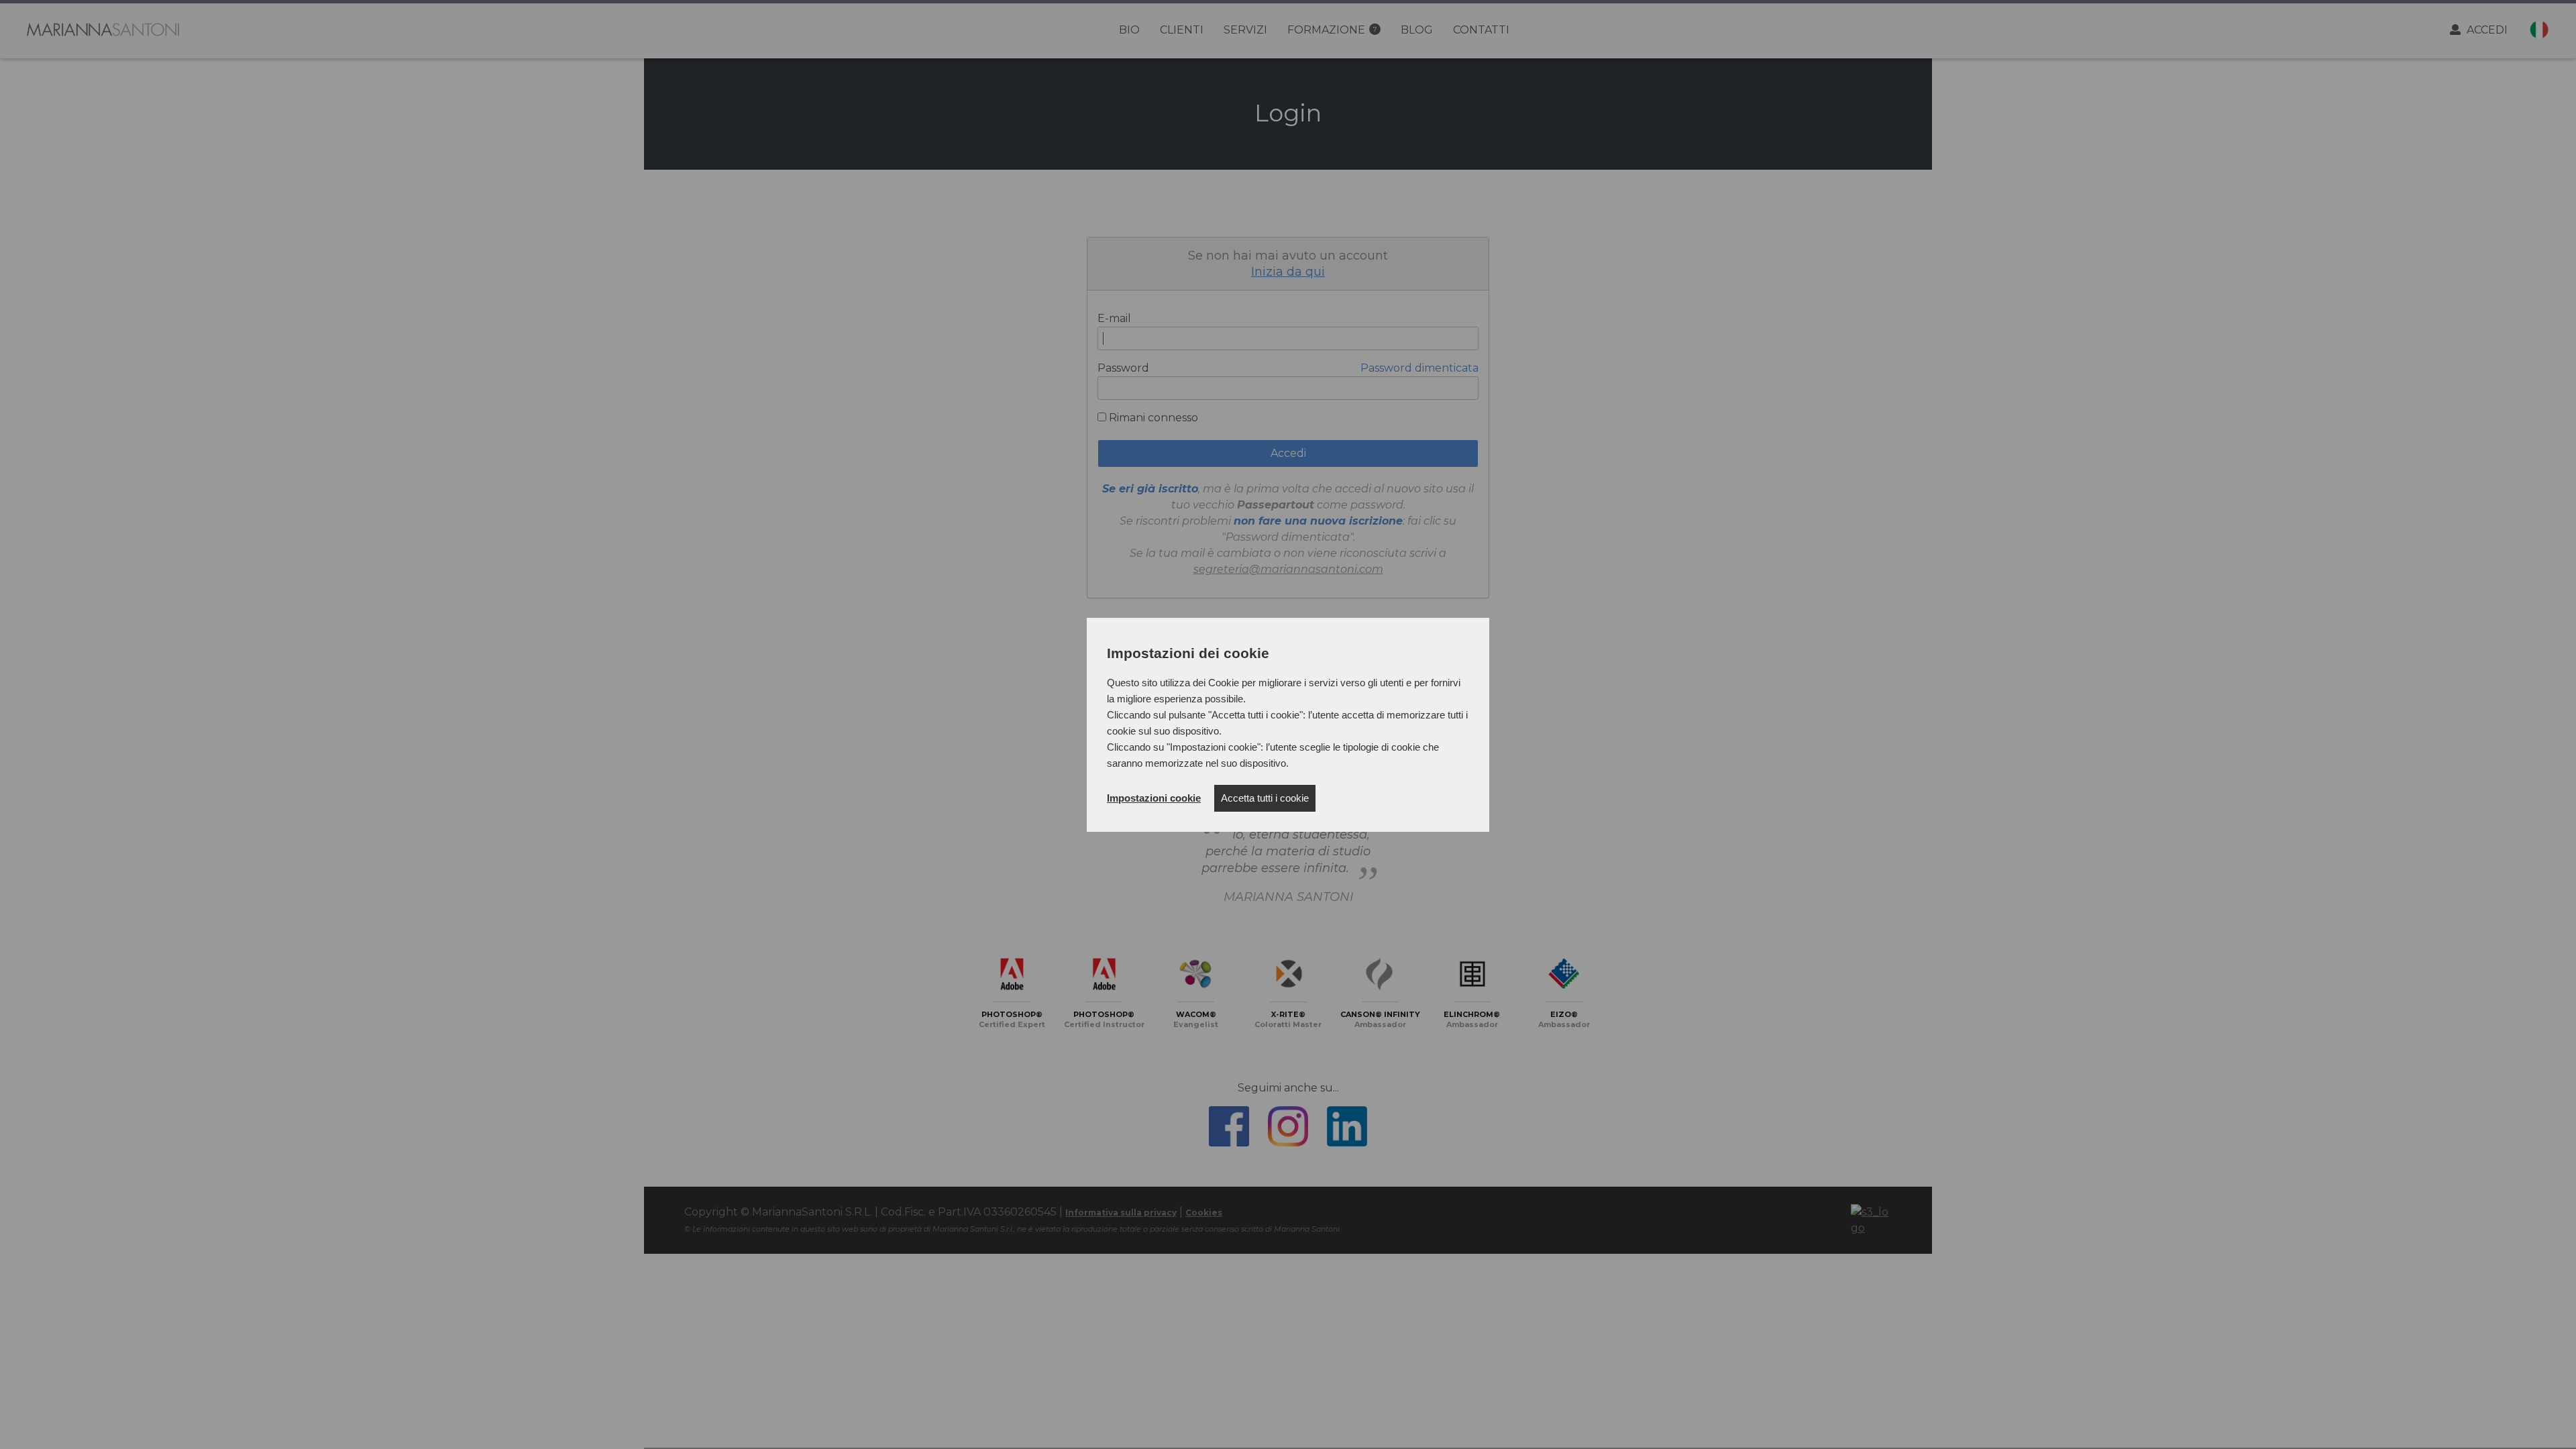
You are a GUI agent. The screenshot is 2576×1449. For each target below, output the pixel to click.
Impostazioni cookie (1154, 798)
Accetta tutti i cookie (1265, 798)
